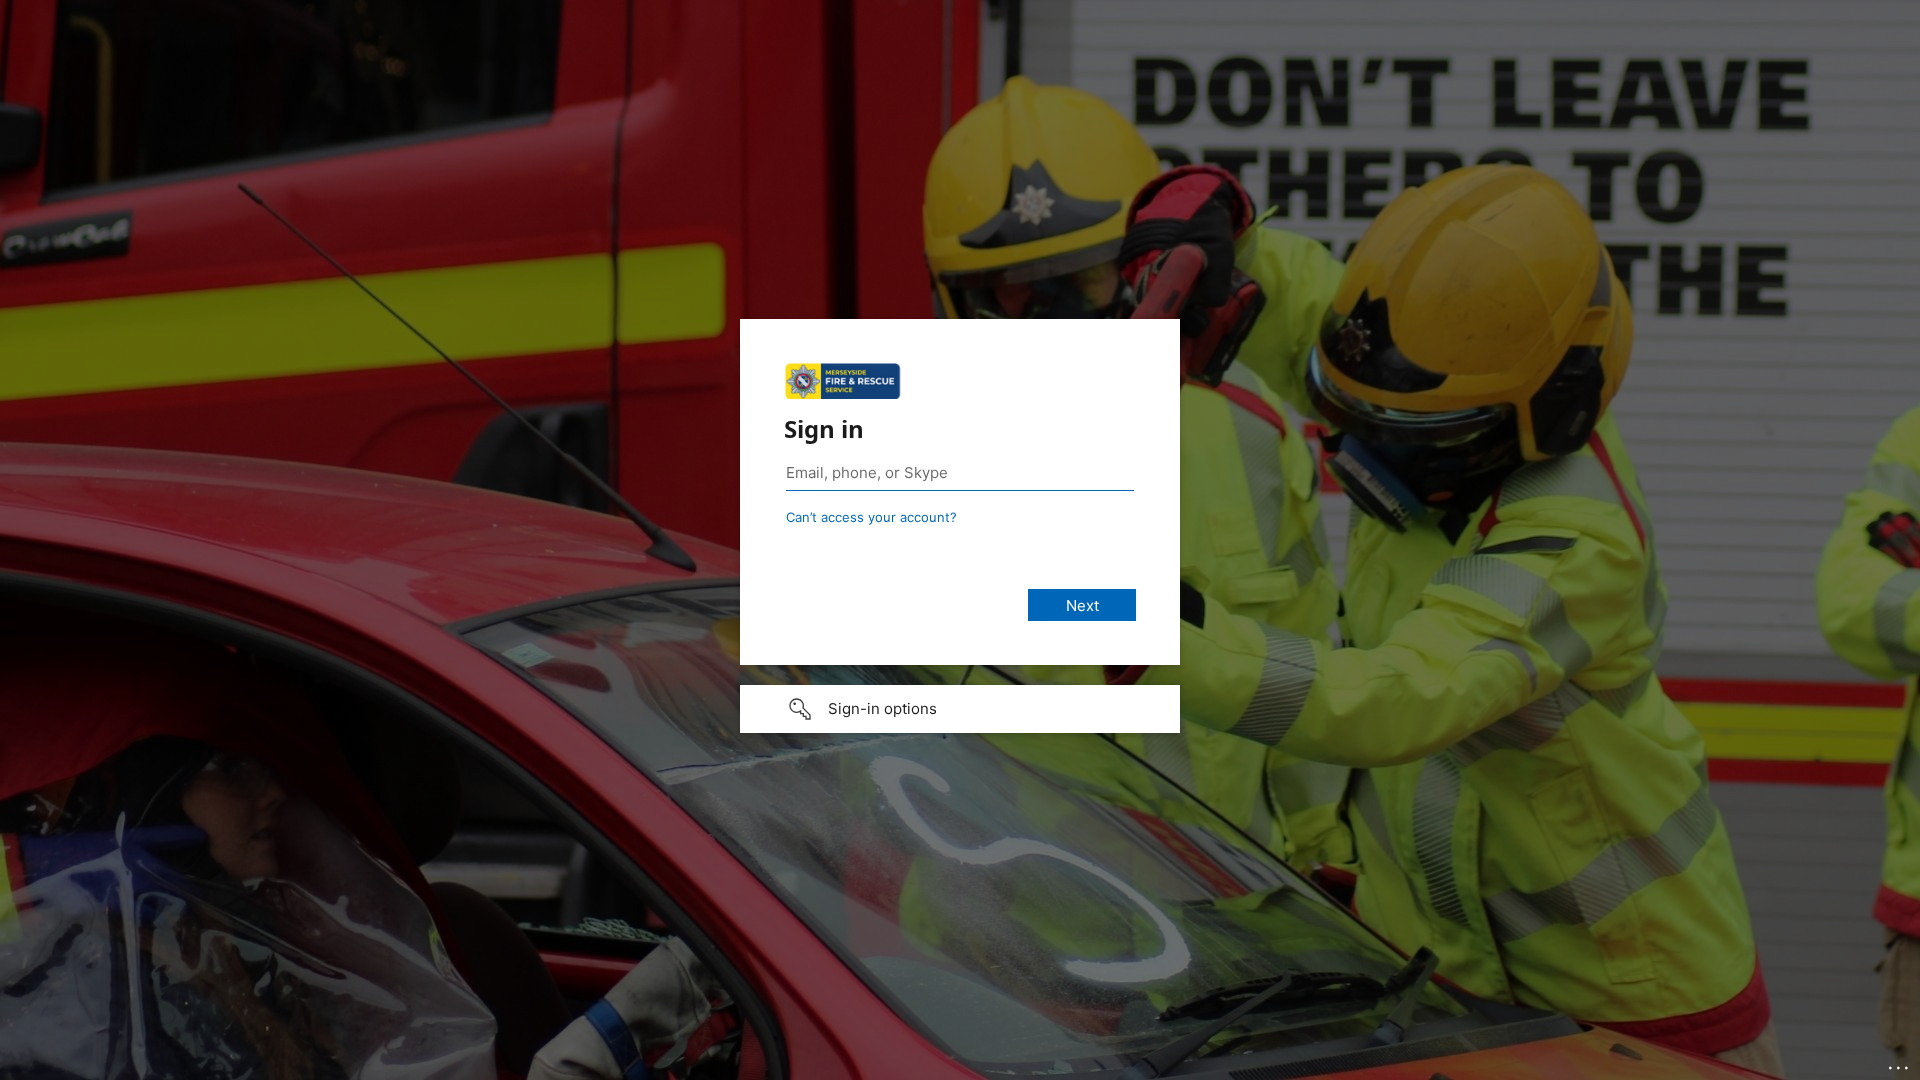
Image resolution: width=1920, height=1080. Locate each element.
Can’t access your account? (871, 517)
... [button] (1900, 1063)
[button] (960, 709)
